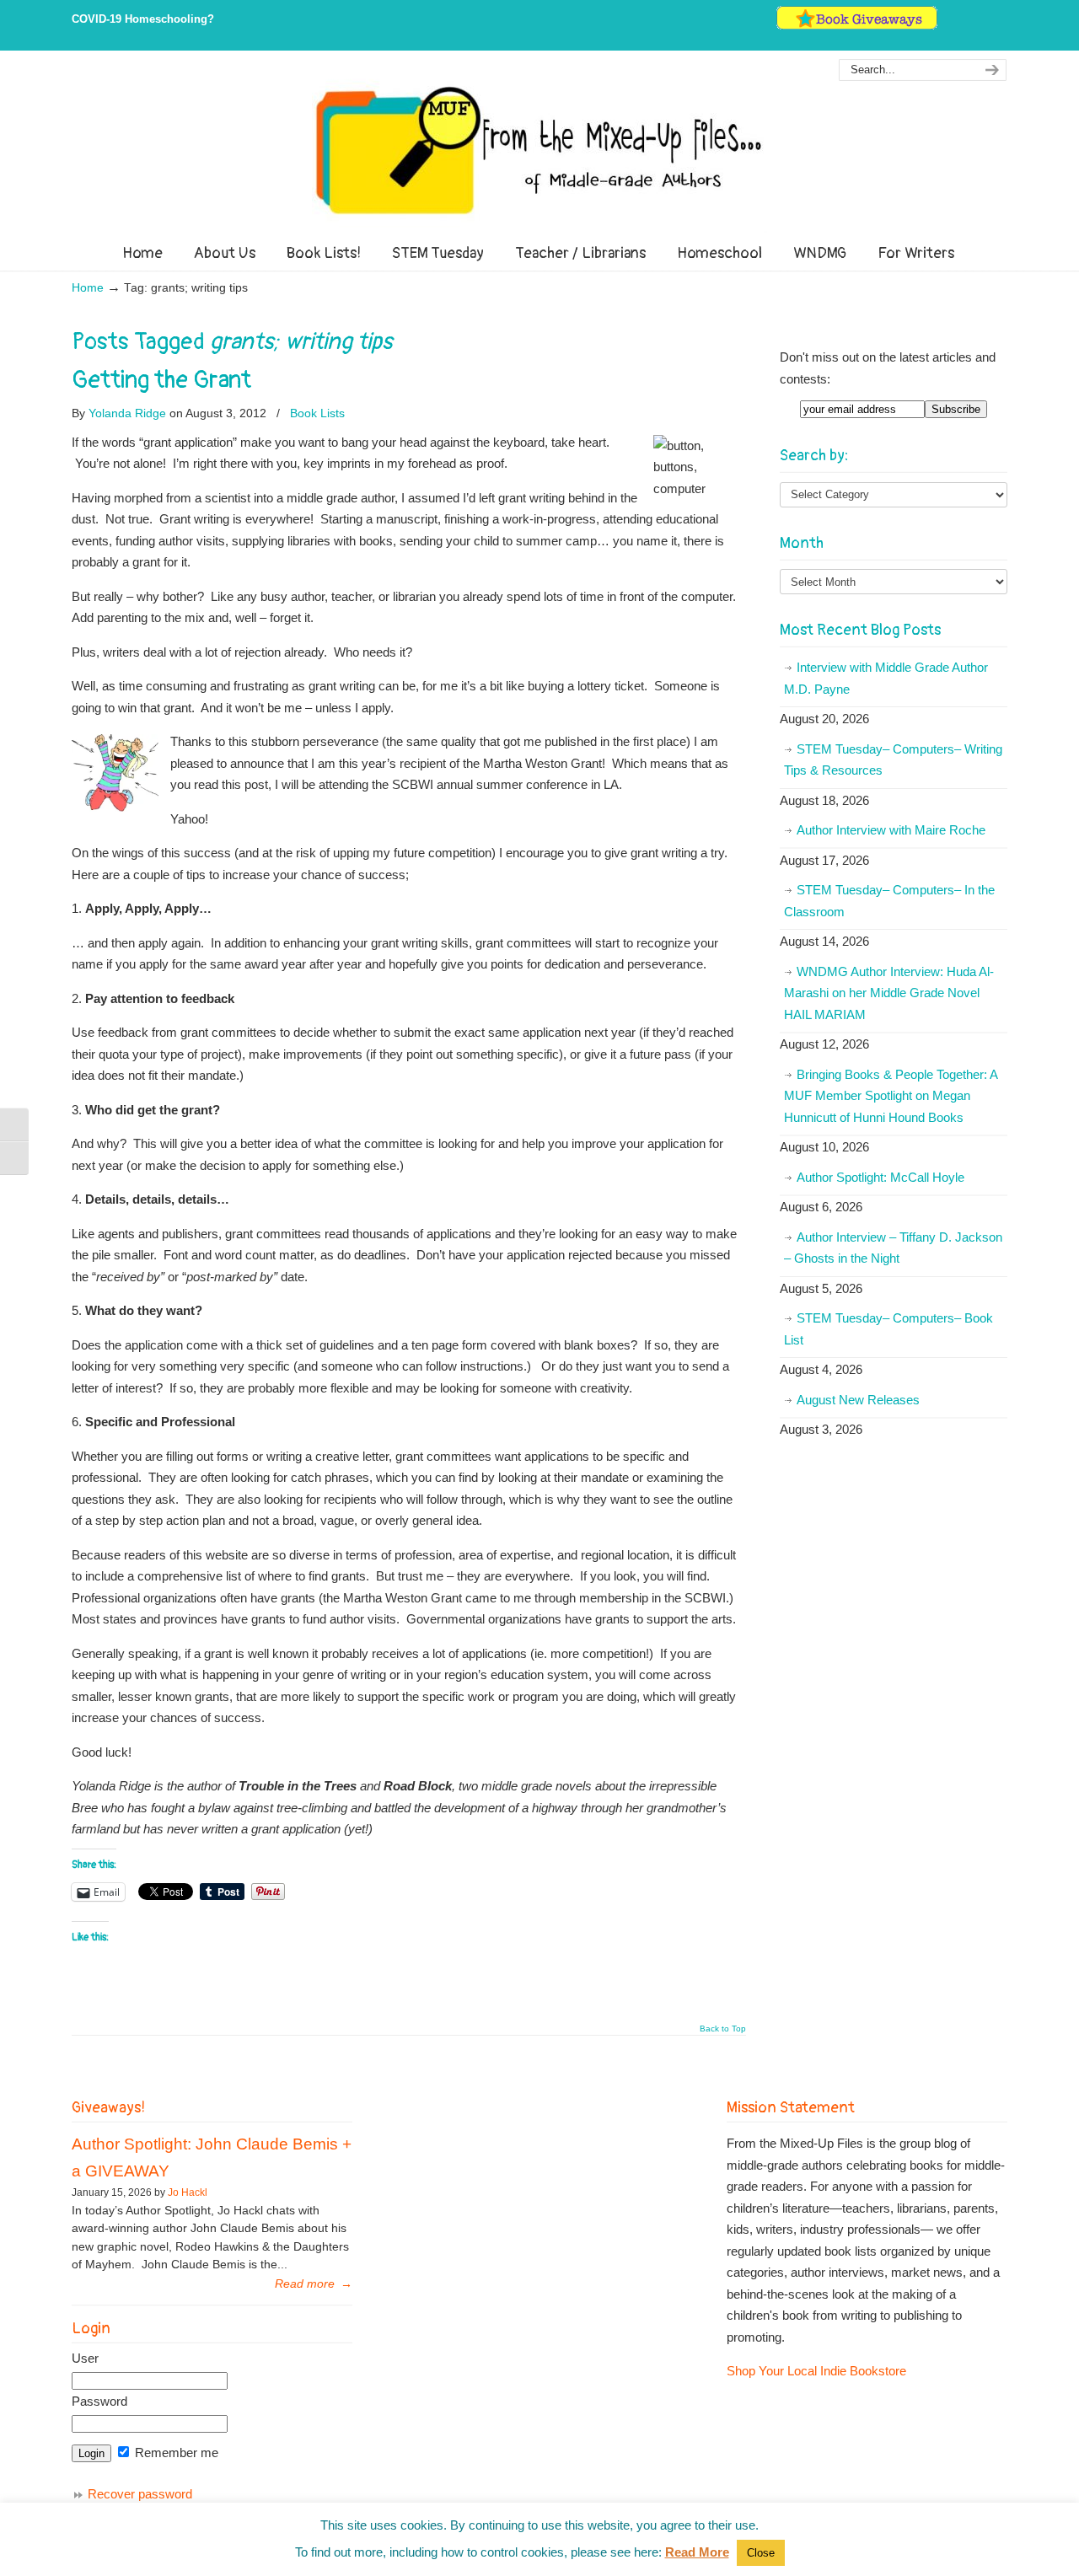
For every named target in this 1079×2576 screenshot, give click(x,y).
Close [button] (761, 2553)
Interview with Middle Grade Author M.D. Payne (886, 678)
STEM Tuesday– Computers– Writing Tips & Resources (893, 760)
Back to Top (723, 2029)
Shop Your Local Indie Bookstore (816, 2371)
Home (88, 288)
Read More (697, 2552)
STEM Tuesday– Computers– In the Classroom (889, 901)
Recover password (140, 2494)
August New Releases (858, 1400)
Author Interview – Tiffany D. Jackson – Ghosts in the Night (893, 1248)
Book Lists (317, 413)
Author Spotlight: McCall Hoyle (880, 1177)
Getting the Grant (161, 380)
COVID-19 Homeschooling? (143, 19)
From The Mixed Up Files (539, 150)
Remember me (175, 2453)
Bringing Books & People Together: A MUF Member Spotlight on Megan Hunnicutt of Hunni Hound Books (891, 1096)
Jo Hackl (188, 2192)
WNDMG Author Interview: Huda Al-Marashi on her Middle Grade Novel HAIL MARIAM (889, 993)
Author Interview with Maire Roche (891, 830)
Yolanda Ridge (127, 413)
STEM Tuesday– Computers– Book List (888, 1329)
